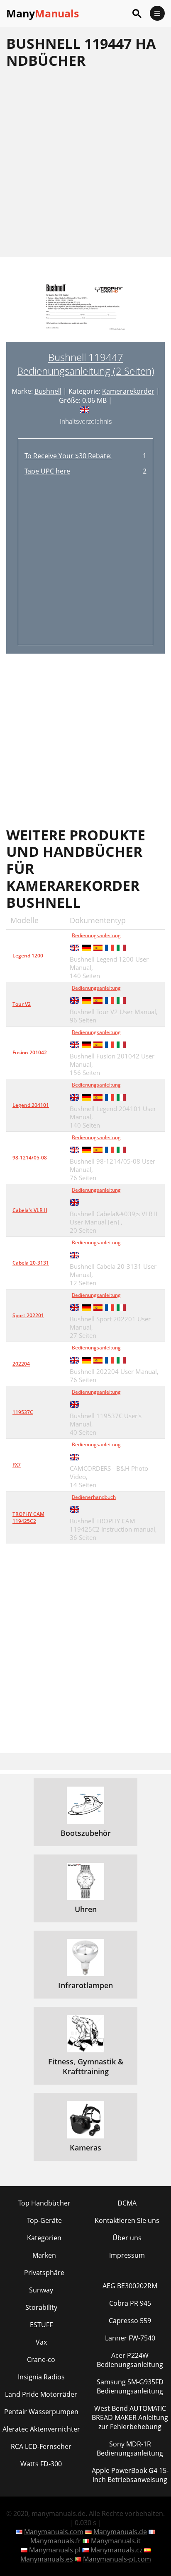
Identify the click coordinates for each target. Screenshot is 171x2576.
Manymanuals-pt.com (117, 2559)
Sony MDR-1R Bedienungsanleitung (130, 2449)
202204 (21, 1364)
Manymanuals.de (120, 2532)
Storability (41, 2307)
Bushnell (48, 391)
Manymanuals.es (47, 2559)
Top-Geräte (44, 2220)
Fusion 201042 (30, 1052)
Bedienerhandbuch (94, 1497)
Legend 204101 (31, 1105)
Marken (44, 2255)
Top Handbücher (44, 2203)
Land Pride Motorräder (41, 2394)
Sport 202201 (28, 1315)
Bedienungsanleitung (96, 935)
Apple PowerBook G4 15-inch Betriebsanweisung (130, 2475)
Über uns (127, 2238)
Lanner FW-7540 (130, 2338)
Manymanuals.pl (55, 2550)
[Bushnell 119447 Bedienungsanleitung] (85, 312)
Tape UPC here (47, 471)
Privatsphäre (44, 2273)
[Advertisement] (85, 163)
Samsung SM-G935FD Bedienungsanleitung (130, 2386)
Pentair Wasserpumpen (41, 2412)
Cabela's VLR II (30, 1210)
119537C (23, 1412)
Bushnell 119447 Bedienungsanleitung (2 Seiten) (86, 364)
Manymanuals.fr (56, 2541)
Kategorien (44, 2238)
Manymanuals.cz (116, 2550)
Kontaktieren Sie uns (127, 2220)
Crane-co (41, 2360)
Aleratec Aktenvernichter (41, 2429)
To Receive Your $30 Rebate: (68, 456)
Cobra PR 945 (130, 2303)
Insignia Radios (41, 2377)
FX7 (17, 1465)
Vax (41, 2342)
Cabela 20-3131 (31, 1263)
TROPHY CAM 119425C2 (28, 1518)
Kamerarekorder (128, 391)
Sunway (41, 2290)
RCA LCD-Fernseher (41, 2446)
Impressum (127, 2255)
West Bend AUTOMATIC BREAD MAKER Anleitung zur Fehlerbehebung (130, 2417)
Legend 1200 (28, 956)
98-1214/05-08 (30, 1158)
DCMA (127, 2203)
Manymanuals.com (54, 2532)
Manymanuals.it (116, 2541)
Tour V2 (22, 1004)
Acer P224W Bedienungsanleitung (130, 2360)
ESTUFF (41, 2325)
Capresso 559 (130, 2321)
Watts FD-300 (41, 2464)
